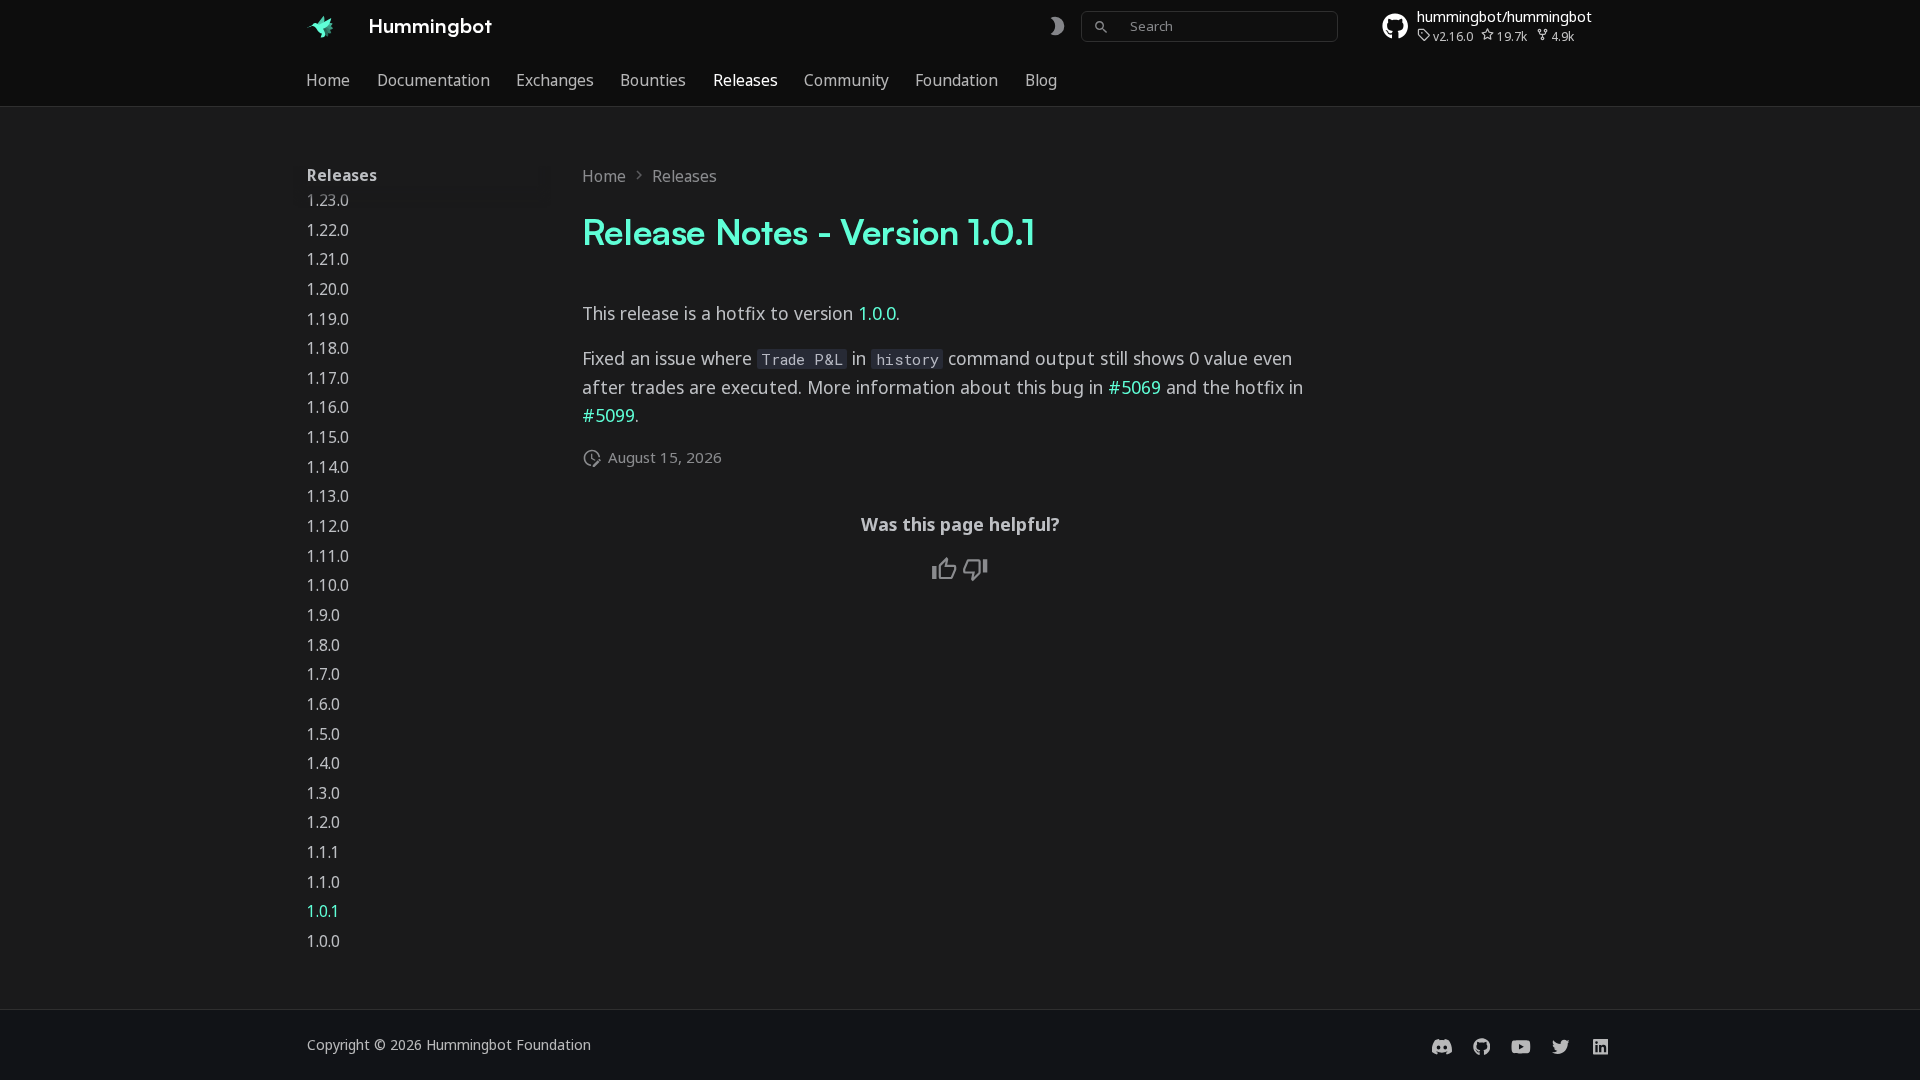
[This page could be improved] (975, 569)
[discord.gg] (1441, 1044)
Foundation (957, 80)
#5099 (608, 415)
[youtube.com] (1520, 1044)
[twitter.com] (1560, 1044)
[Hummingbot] (320, 26)
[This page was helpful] (944, 569)
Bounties (654, 80)
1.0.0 (877, 313)
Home (329, 80)
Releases (745, 80)
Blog (1041, 80)
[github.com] (1481, 1044)
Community (846, 80)
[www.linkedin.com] (1600, 1044)
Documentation (433, 80)
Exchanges (555, 80)
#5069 (1134, 387)
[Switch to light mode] (1057, 27)
